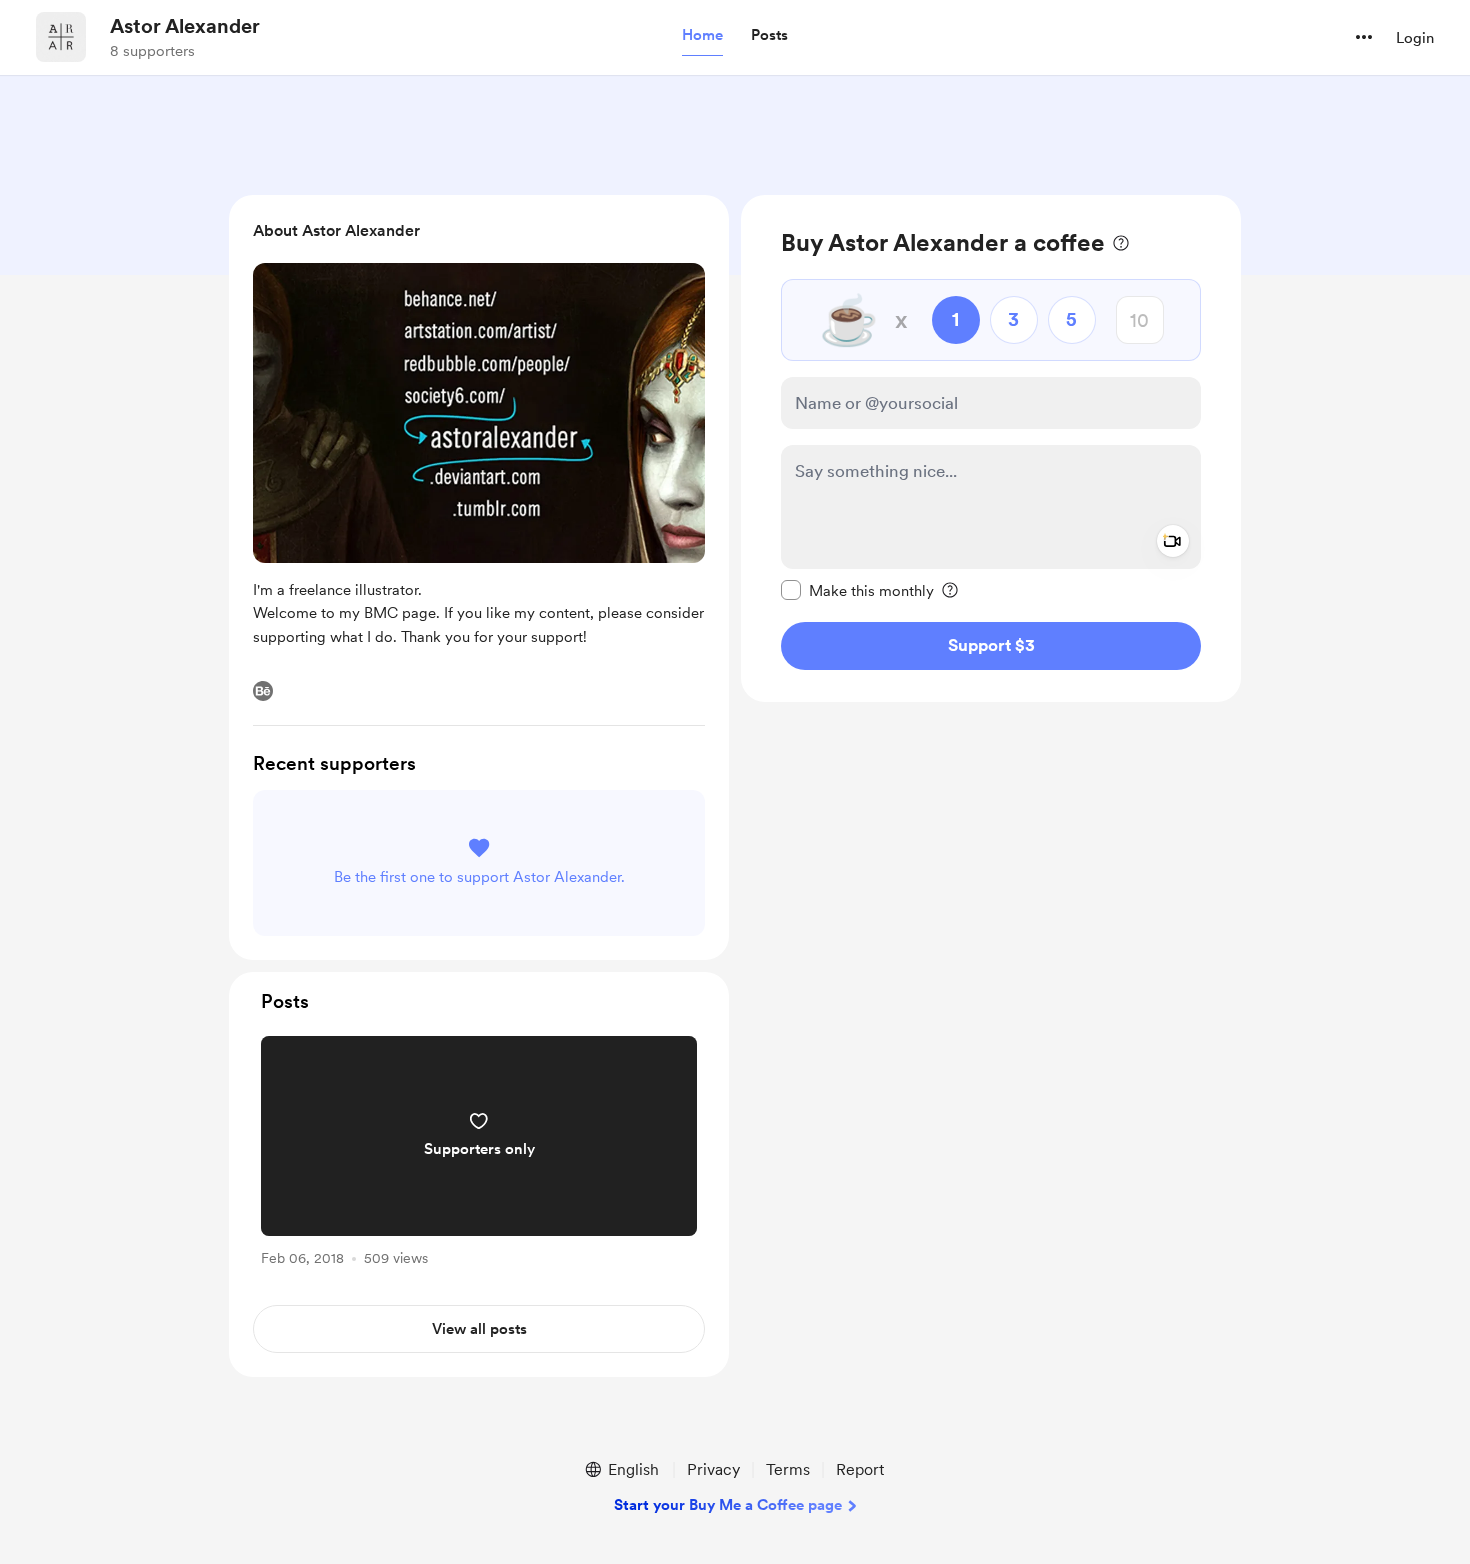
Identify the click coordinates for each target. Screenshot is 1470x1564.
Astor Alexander (185, 26)
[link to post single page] (479, 1154)
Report (860, 1469)
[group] (479, 1154)
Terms (788, 1469)
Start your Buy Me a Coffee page (728, 1505)
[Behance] (263, 691)
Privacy (713, 1469)
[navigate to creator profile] (61, 37)
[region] (991, 448)
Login (1415, 38)
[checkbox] (857, 590)
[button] (702, 36)
